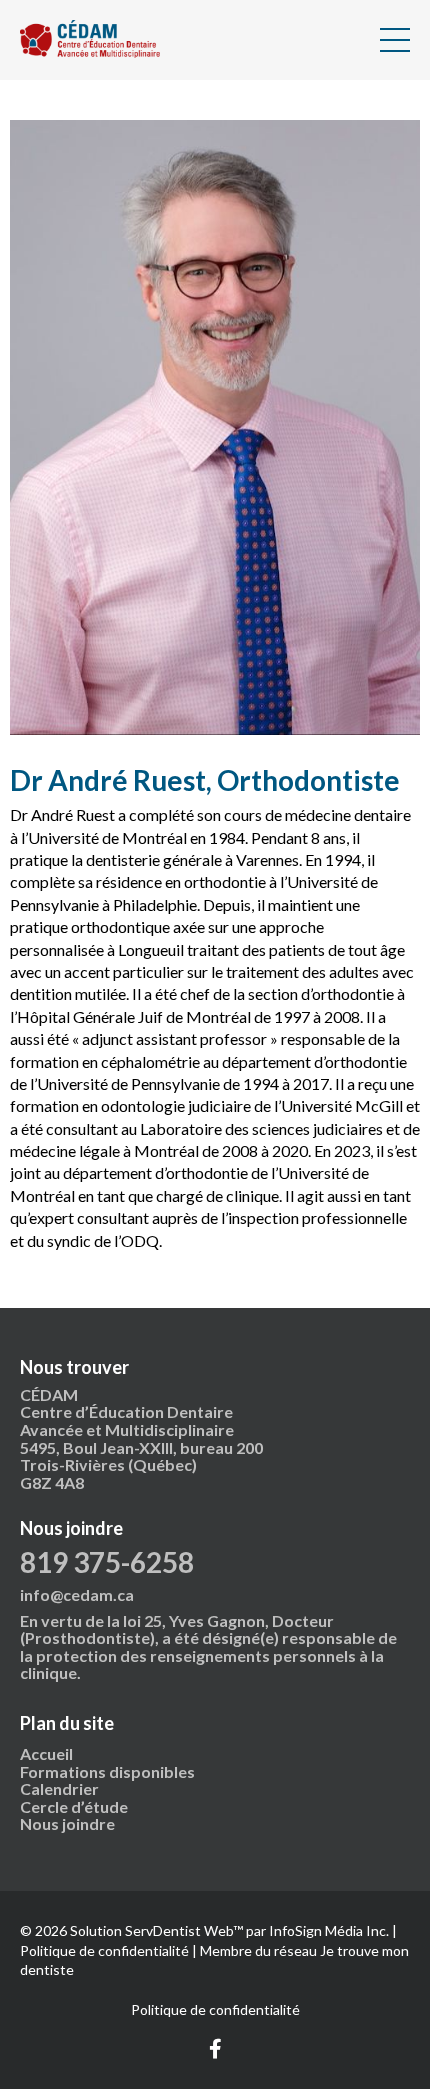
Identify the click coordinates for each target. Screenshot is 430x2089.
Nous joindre (67, 1823)
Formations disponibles (107, 1771)
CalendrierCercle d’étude (75, 1797)
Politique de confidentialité (215, 2009)
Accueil (46, 1753)
